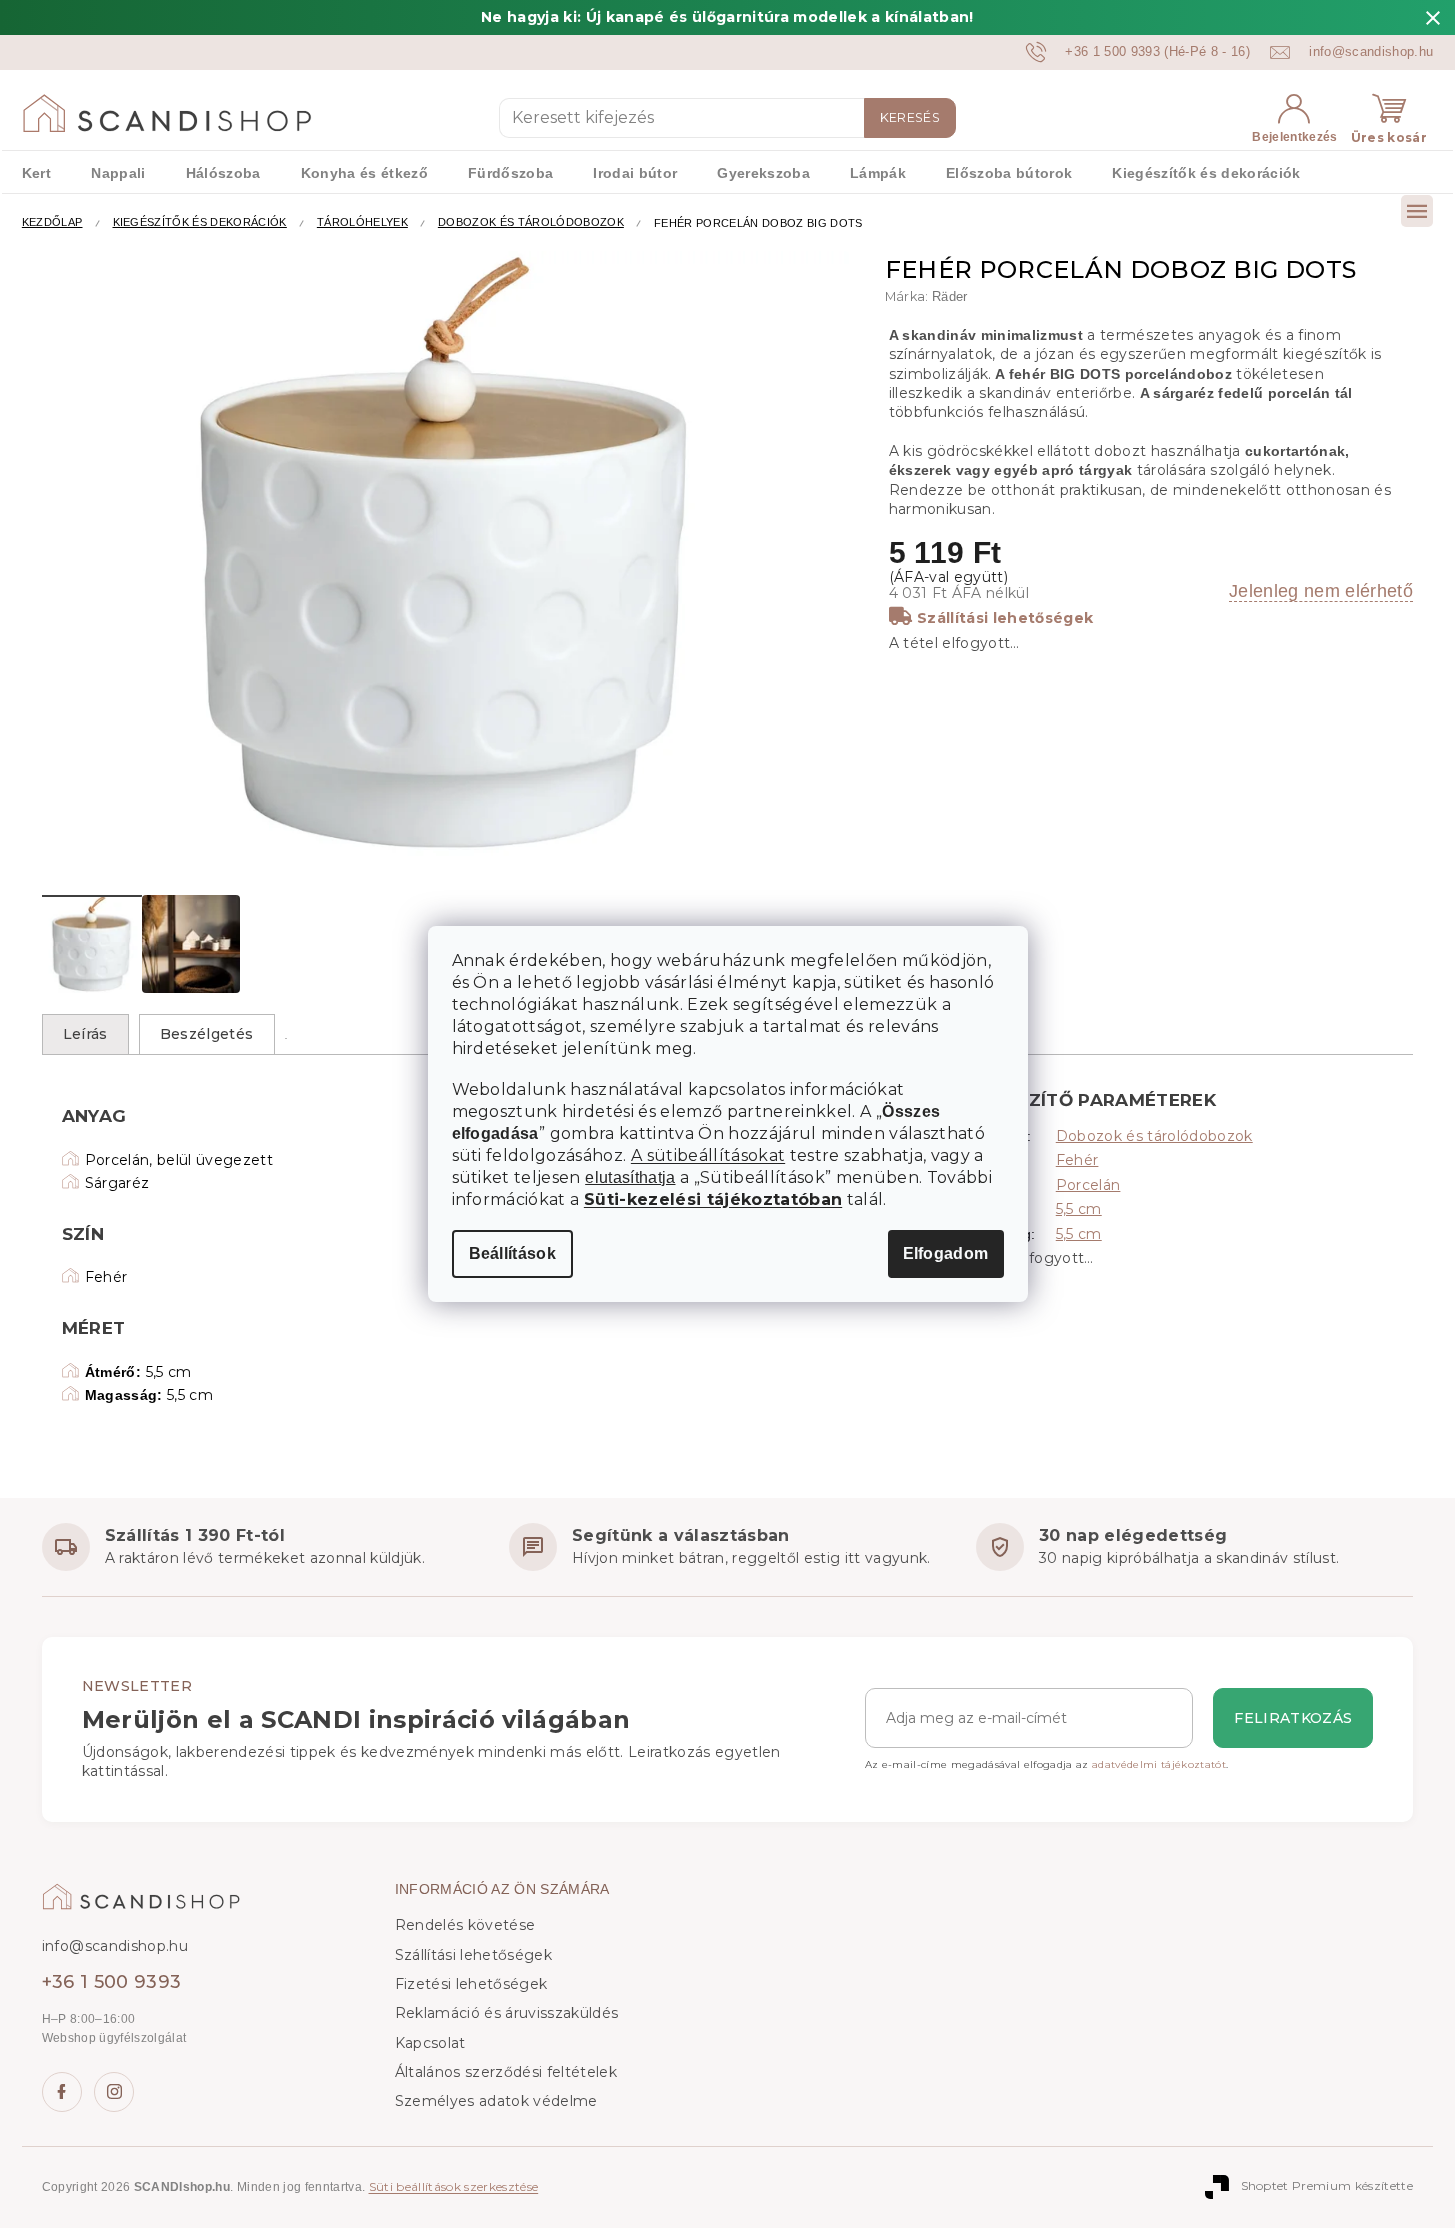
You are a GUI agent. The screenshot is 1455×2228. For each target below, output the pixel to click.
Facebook (62, 2092)
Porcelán (1088, 1185)
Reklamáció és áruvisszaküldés (507, 2013)
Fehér (1077, 1160)
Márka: (926, 296)
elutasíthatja (630, 1178)
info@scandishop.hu (115, 1946)
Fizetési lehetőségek (471, 1984)
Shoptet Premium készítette (1327, 2185)
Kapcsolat (430, 2043)
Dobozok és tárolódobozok (1154, 1136)
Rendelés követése (465, 1925)
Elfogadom (946, 1253)
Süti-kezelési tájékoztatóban (713, 1199)
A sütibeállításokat (708, 1155)
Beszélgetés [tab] (207, 1034)
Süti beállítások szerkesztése (454, 2186)
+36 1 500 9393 (112, 1982)
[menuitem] (36, 172)
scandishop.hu (114, 2092)
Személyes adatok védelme (496, 2101)
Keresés (910, 117)
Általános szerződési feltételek (506, 2072)
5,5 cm (1079, 1209)
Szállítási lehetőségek (1005, 618)
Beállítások (513, 1253)
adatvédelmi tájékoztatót (1159, 1764)
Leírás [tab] (85, 1034)
